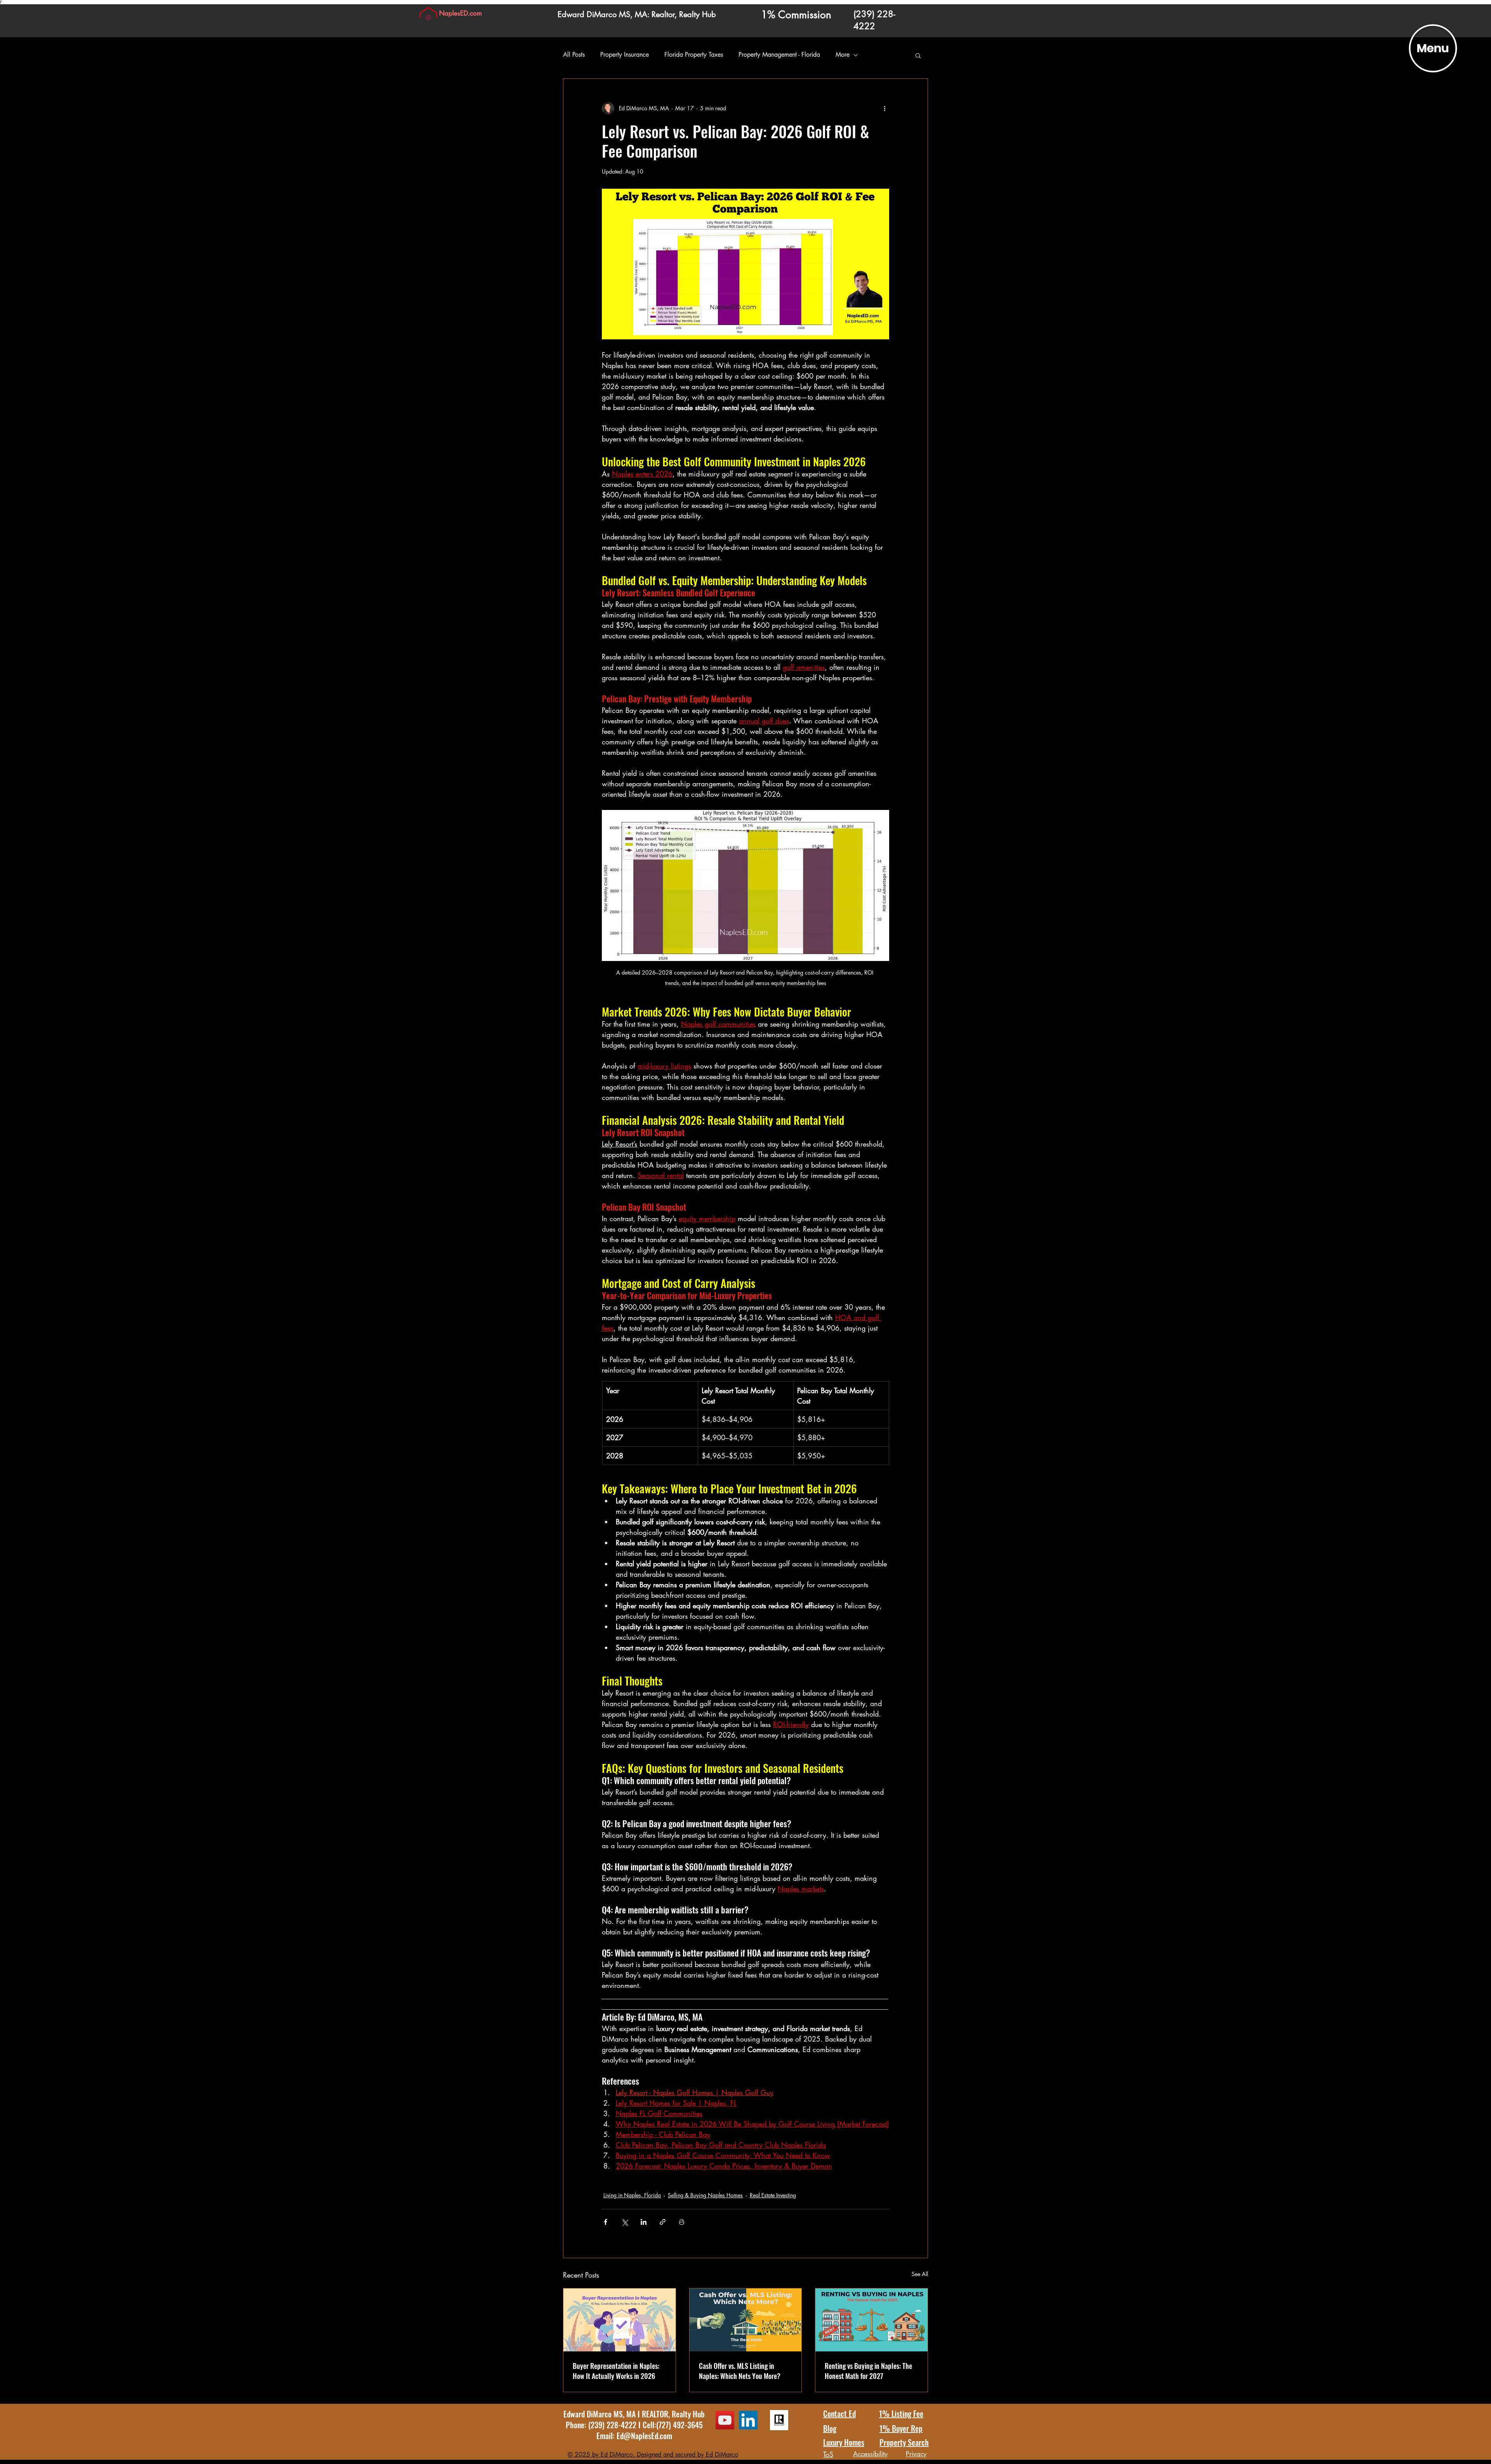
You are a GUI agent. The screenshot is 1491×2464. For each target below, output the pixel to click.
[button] (1433, 49)
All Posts (574, 55)
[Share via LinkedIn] (644, 2222)
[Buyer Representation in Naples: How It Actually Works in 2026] (620, 2320)
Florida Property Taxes (694, 55)
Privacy (916, 2454)
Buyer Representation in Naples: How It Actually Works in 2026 (616, 2371)
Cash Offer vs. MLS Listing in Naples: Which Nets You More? (740, 2371)
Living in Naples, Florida (632, 2195)
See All (920, 2274)
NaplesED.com (461, 13)
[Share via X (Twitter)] (625, 2222)
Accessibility (870, 2454)
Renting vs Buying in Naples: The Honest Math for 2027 (868, 2371)
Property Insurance (625, 55)
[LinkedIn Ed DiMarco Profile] (748, 2420)
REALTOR (655, 2414)
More (843, 55)
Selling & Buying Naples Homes (705, 2195)
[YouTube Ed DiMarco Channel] (725, 2420)
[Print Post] (682, 2222)
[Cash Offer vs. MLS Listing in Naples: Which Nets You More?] (746, 2320)
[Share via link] (663, 2222)
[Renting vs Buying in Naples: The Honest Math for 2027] (871, 2320)
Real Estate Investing (773, 2195)
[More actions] (885, 108)
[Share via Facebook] (606, 2222)
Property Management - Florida (779, 55)
